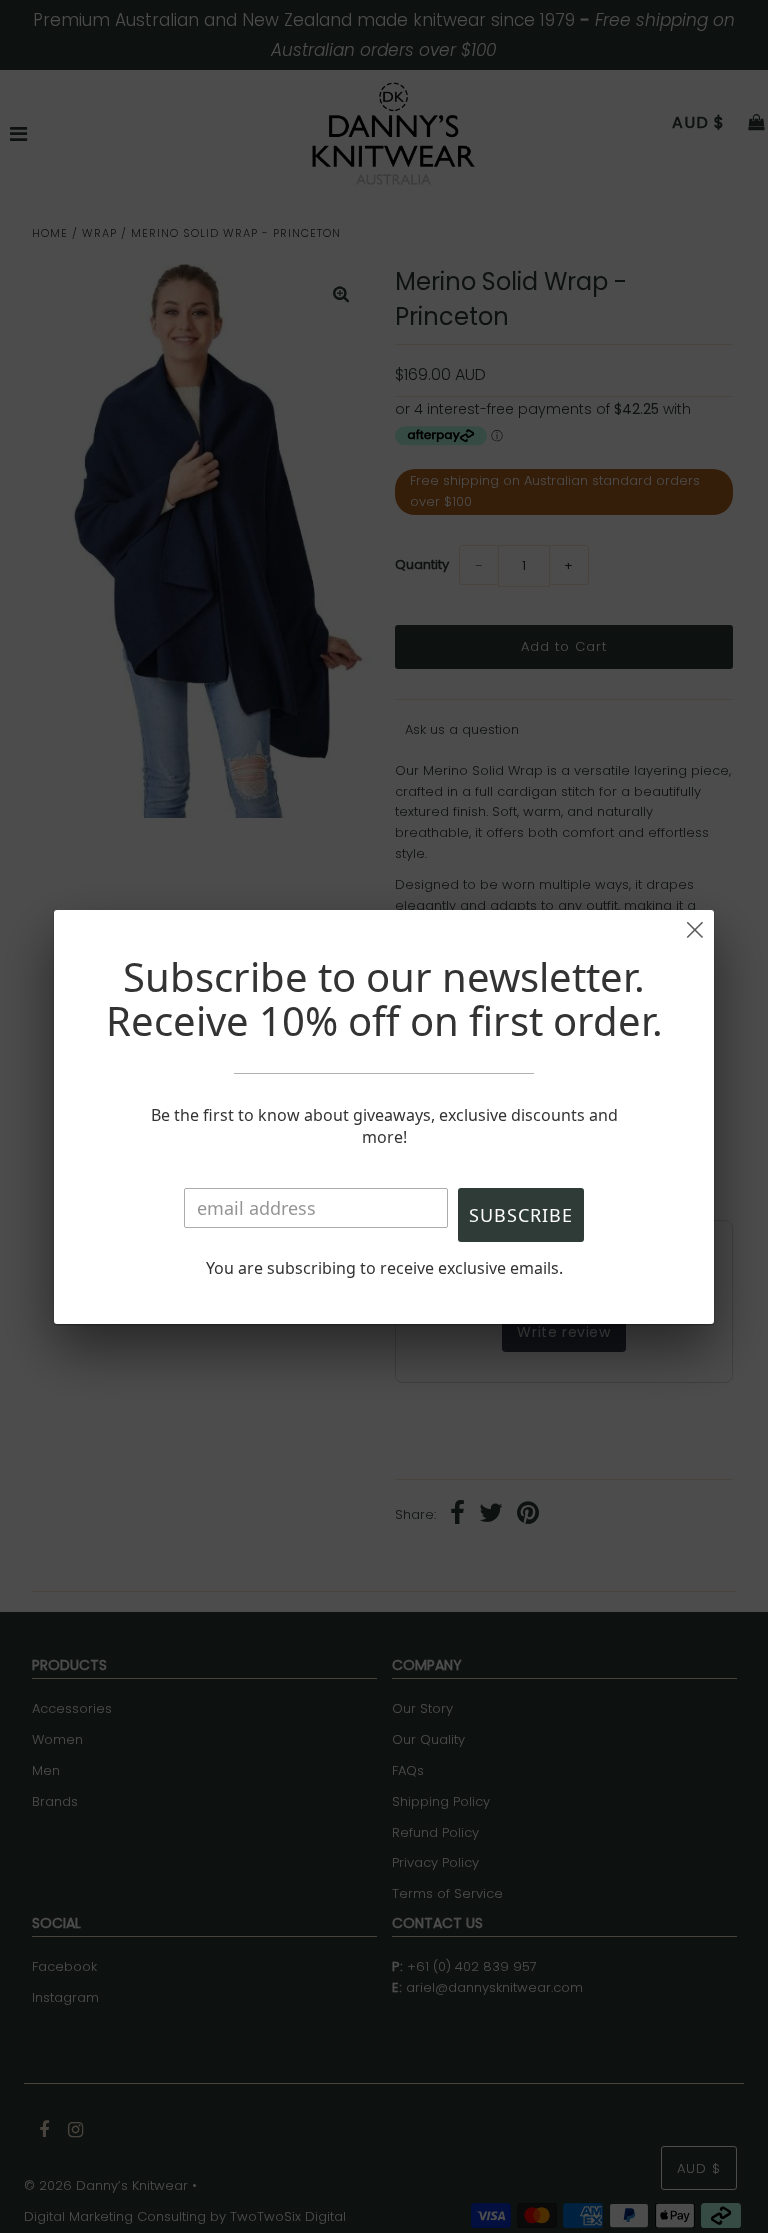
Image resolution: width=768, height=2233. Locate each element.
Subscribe (521, 1215)
